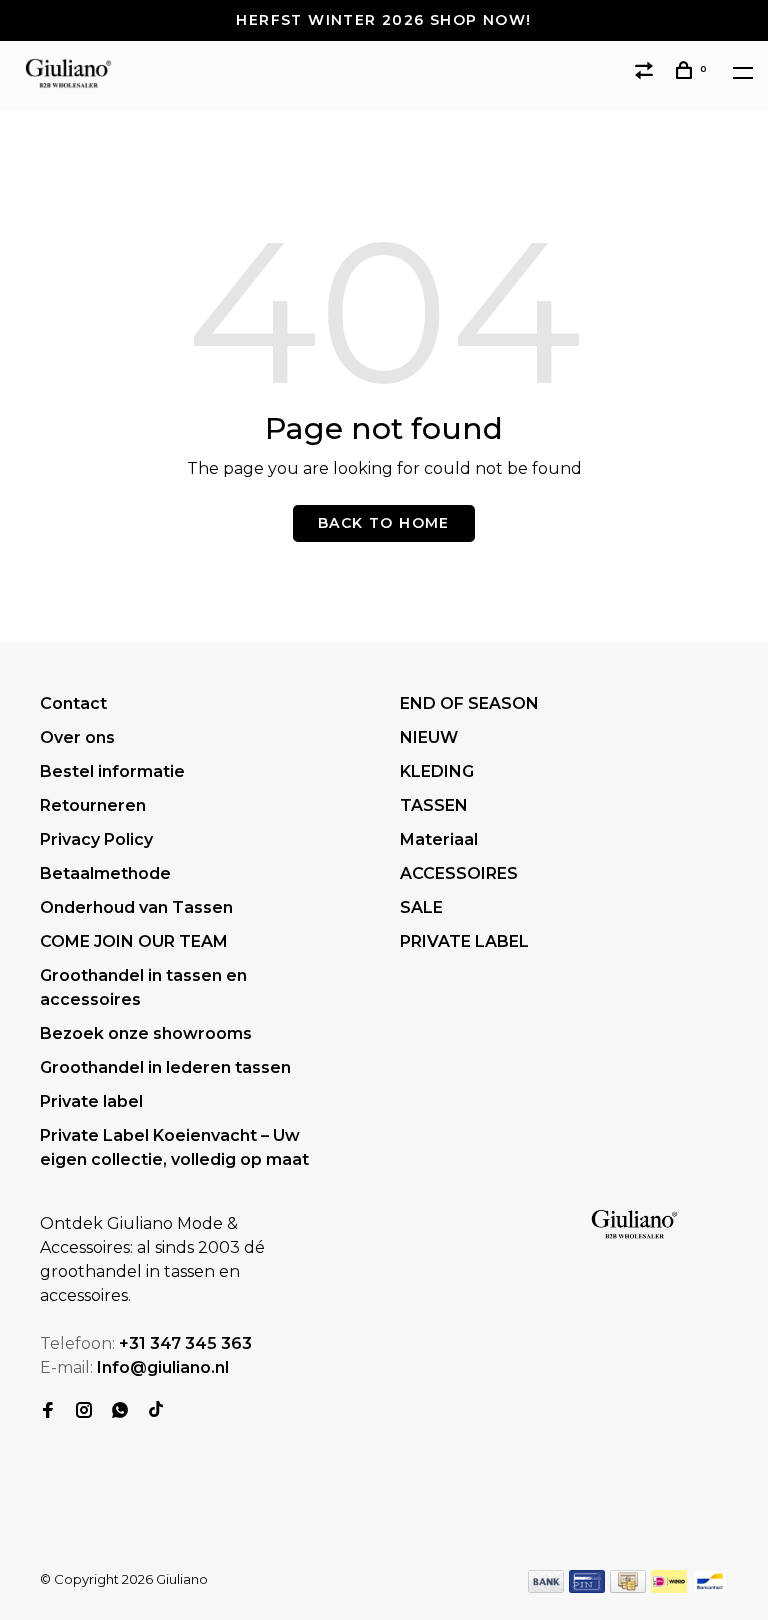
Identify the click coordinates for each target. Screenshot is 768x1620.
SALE (421, 907)
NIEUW (429, 737)
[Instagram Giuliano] (84, 1411)
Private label (91, 1101)
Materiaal (439, 839)
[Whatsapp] (120, 1411)
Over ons (77, 737)
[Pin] (587, 1587)
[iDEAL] (669, 1587)
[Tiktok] (156, 1411)
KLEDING (437, 771)
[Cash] (628, 1587)
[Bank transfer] (546, 1587)
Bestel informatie (112, 771)
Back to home (384, 523)
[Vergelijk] (647, 73)
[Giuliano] (634, 1225)
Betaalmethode (105, 873)
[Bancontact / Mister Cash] (710, 1587)
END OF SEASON (469, 703)
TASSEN (434, 805)
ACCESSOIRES (459, 873)
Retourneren (93, 805)
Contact (73, 703)
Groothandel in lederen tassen (165, 1067)
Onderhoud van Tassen (136, 907)
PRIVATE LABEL (464, 941)
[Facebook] (48, 1411)
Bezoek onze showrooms (146, 1033)
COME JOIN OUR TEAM (134, 941)
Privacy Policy (96, 839)
